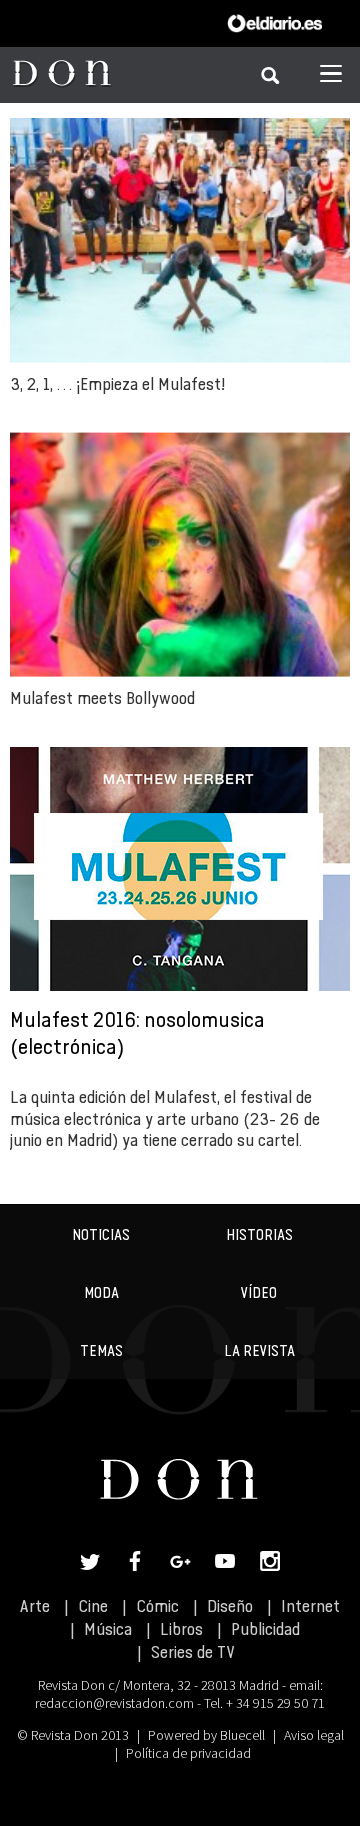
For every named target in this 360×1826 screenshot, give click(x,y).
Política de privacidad (188, 1753)
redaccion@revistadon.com (114, 1703)
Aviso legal (314, 1735)
